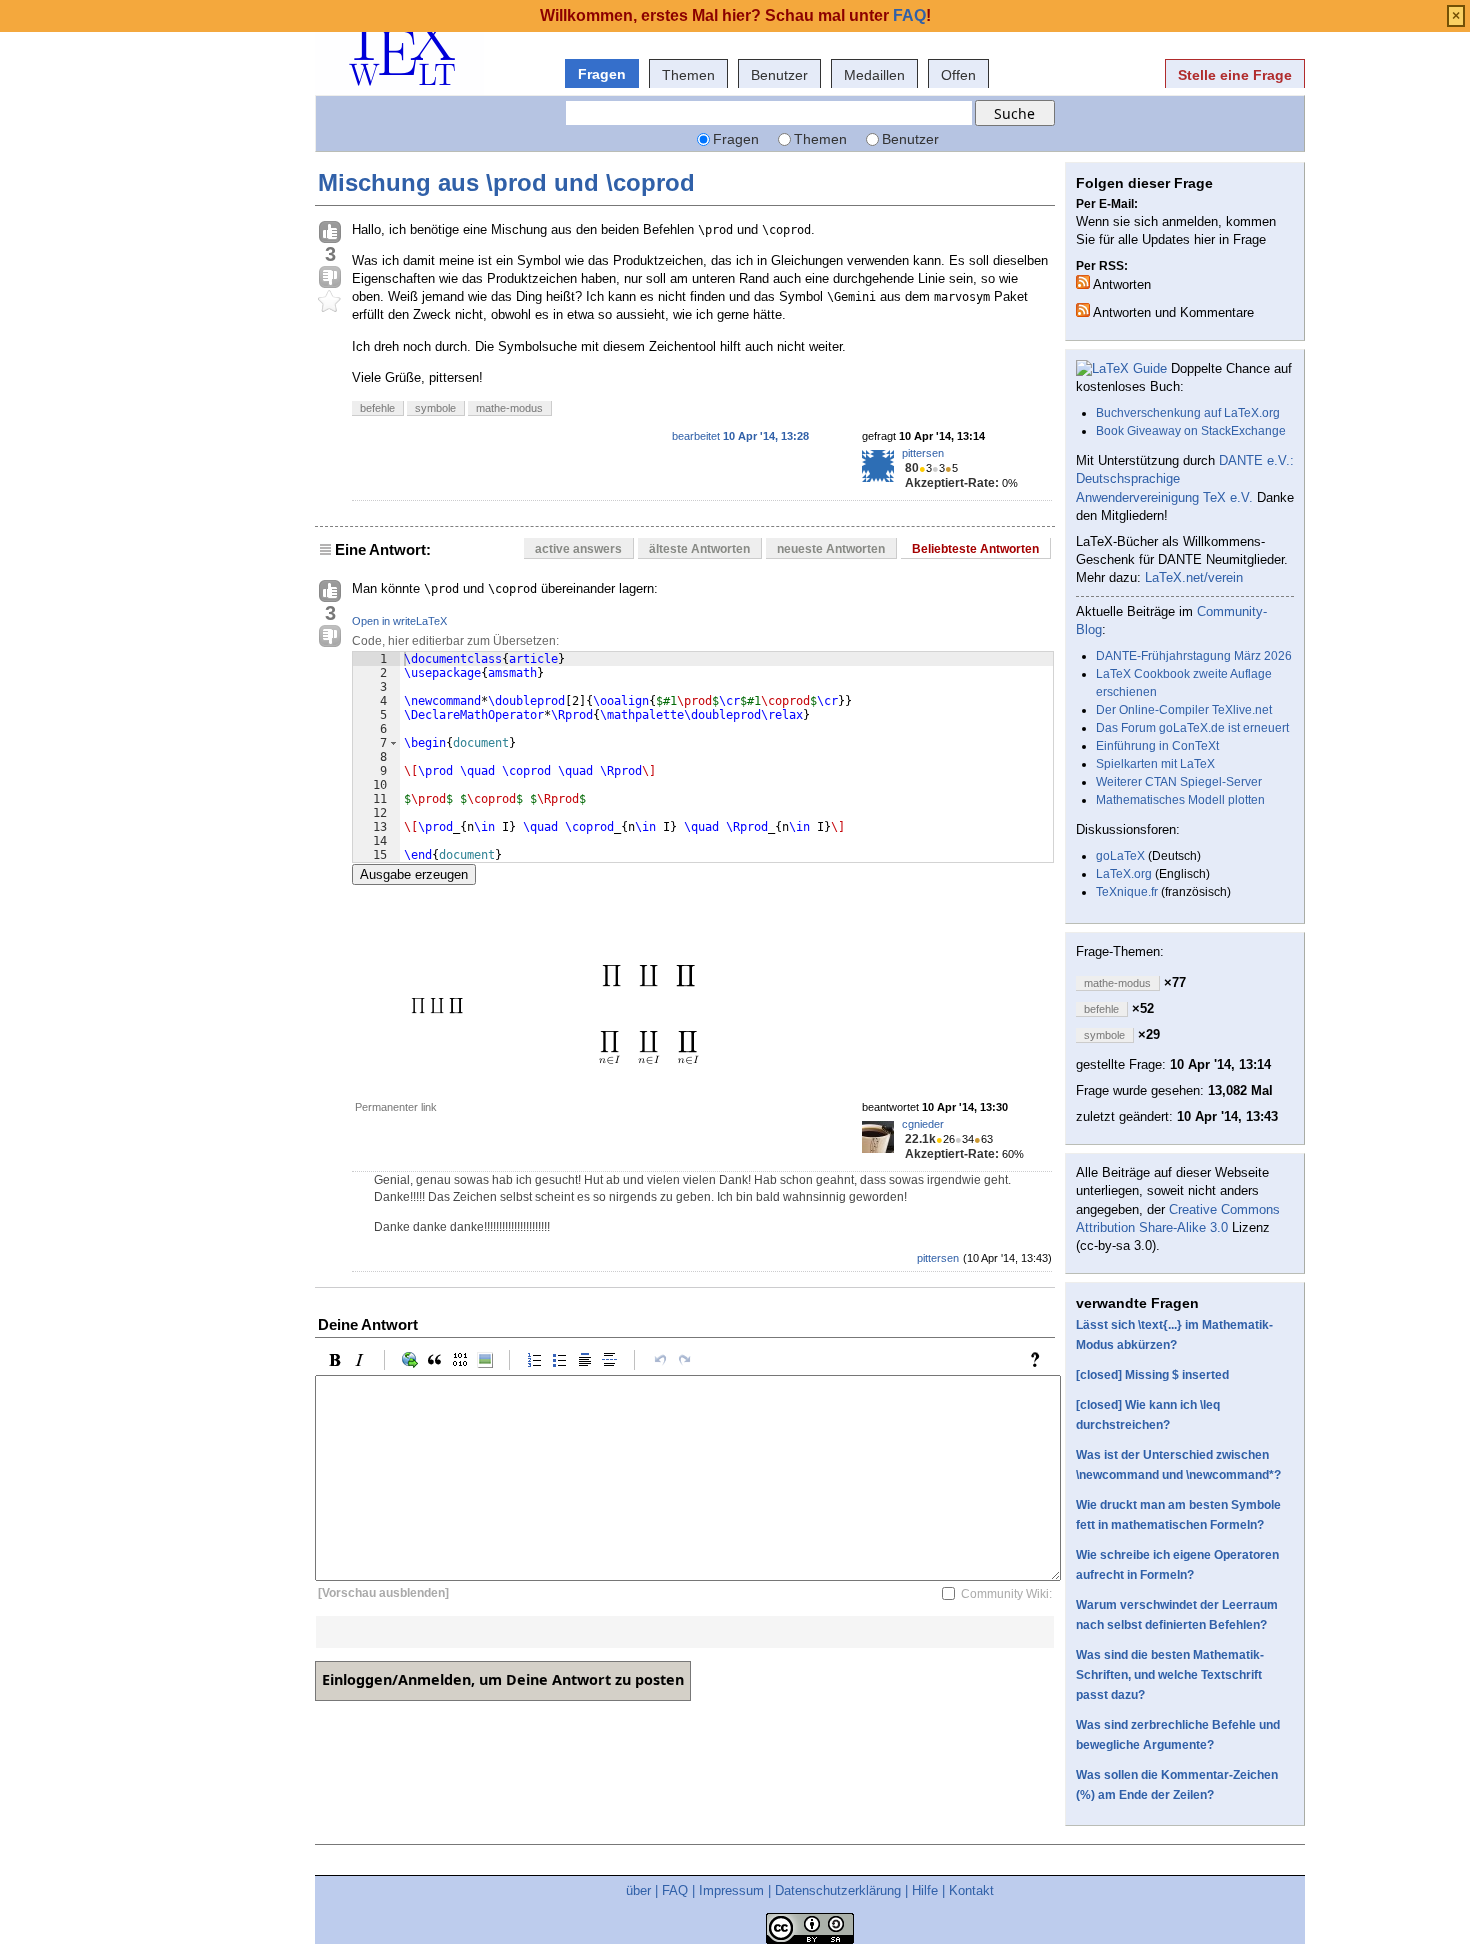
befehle (377, 408)
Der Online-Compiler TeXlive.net (1184, 710)
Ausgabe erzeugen (414, 874)
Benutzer (779, 75)
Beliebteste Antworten (975, 549)
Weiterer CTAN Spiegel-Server (1179, 782)
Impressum (731, 1890)
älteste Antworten (699, 549)
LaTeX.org (1124, 874)
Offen (958, 75)
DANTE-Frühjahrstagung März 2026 (1194, 656)
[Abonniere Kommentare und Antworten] (1083, 310)
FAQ (675, 1890)
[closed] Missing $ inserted (1152, 1375)
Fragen (602, 74)
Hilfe (925, 1890)
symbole (435, 408)
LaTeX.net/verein (1194, 577)
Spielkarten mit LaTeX (1155, 764)
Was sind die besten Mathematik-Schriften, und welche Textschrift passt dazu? (1170, 1675)
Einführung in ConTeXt (1157, 746)
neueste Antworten (831, 549)
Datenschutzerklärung (838, 1890)
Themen (688, 75)
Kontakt (971, 1890)
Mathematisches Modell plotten (1180, 800)
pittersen (923, 453)
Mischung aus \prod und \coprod (506, 182)
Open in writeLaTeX (399, 621)
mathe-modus (509, 408)
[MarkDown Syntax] (1040, 1360)
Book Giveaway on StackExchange (1191, 431)
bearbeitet (740, 436)
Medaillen (874, 75)
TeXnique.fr (1127, 892)
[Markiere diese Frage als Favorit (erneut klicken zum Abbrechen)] (330, 302)
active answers (578, 549)
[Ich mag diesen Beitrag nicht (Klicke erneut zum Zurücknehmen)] (330, 278)
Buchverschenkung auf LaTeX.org (1188, 413)
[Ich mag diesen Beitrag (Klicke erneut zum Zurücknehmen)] (330, 233)
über (638, 1890)
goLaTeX (1120, 856)
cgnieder (923, 1124)
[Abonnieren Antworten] (1083, 282)
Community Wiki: (1006, 1593)
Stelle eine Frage (1235, 75)
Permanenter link (396, 1107)
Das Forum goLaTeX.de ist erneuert (1192, 728)
